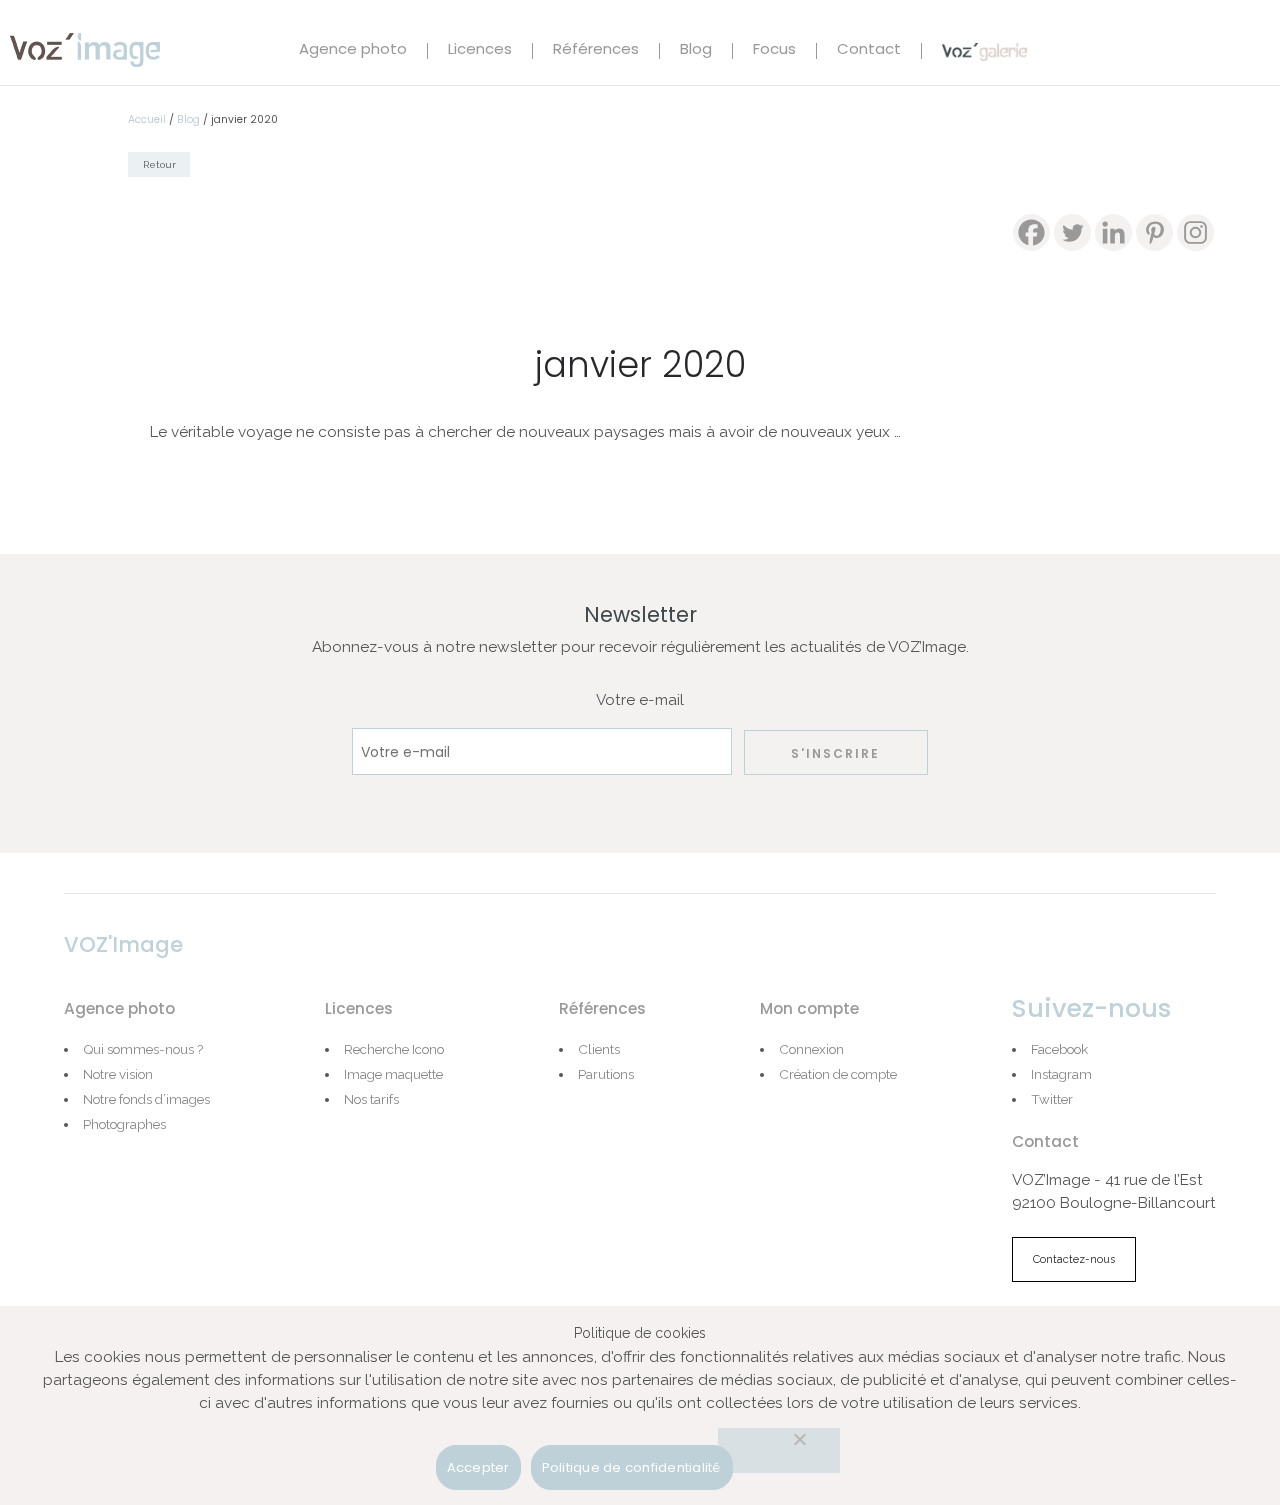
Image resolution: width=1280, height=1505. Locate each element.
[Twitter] (1072, 232)
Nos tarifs (371, 1099)
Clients (599, 1049)
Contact (869, 51)
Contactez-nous (1074, 1259)
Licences (480, 51)
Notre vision (118, 1074)
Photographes (124, 1124)
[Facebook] (1031, 232)
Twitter (1052, 1099)
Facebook (1059, 1049)
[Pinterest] (1154, 232)
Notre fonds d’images (146, 1099)
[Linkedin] (1113, 232)
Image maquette (393, 1074)
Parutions (606, 1074)
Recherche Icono (394, 1049)
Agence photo (353, 51)
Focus (774, 51)
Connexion (811, 1049)
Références (596, 51)
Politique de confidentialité (632, 1467)
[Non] (779, 1450)
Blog (696, 51)
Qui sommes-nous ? (143, 1049)
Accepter (478, 1467)
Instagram (1061, 1074)
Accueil (147, 119)
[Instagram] (1195, 232)
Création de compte (838, 1074)
